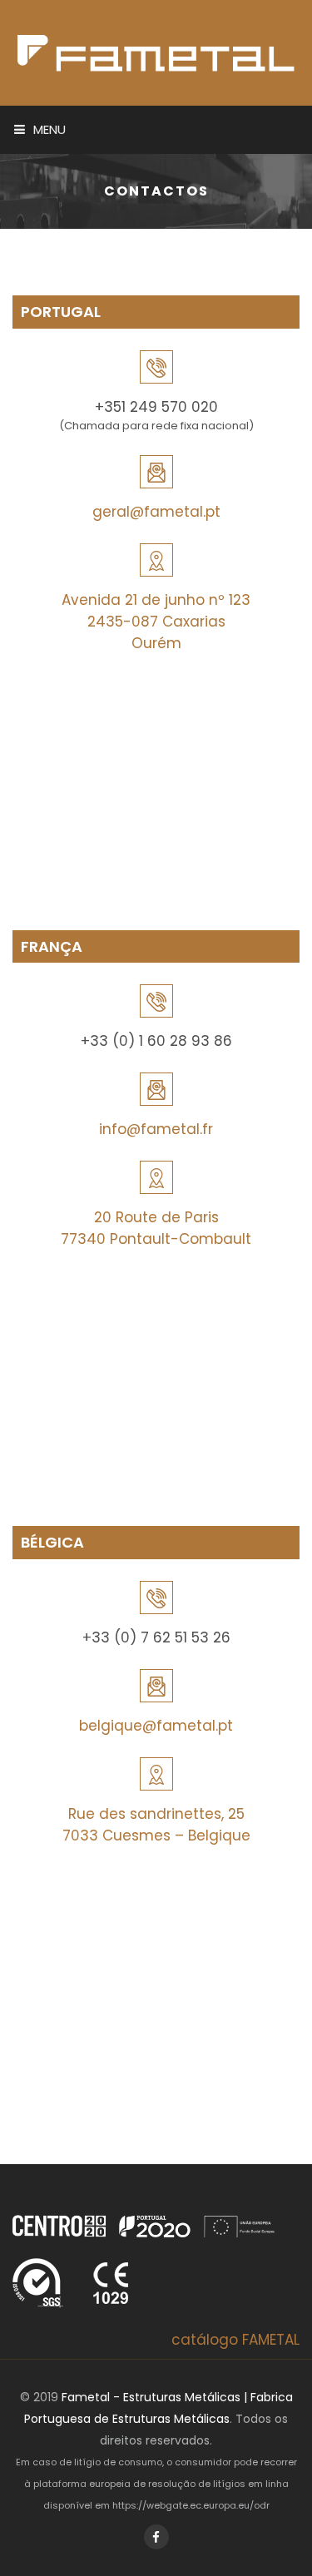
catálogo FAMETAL (235, 2340)
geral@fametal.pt (156, 512)
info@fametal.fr (156, 1129)
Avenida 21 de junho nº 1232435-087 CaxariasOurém (156, 622)
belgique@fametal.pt (156, 1726)
